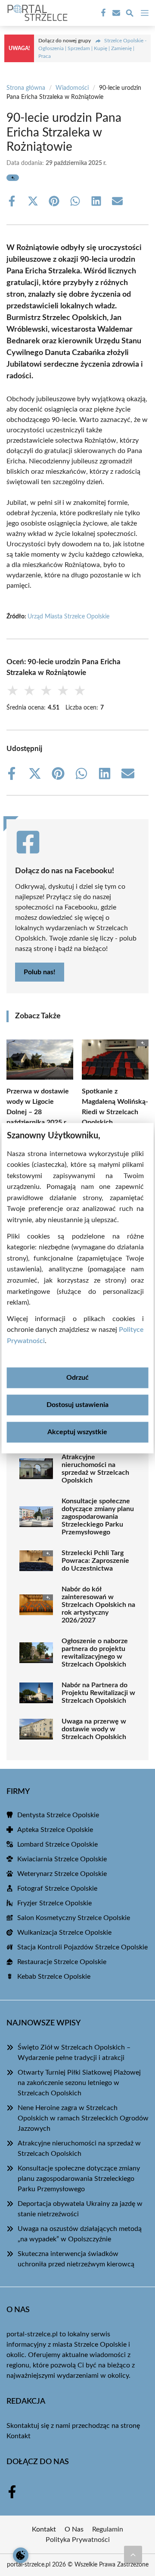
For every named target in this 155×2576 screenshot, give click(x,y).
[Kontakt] (115, 13)
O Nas (74, 2529)
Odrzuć (77, 1378)
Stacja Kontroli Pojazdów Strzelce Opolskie (82, 1947)
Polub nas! (40, 972)
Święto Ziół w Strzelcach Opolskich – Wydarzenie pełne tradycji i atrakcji (74, 2053)
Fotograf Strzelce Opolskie (57, 1888)
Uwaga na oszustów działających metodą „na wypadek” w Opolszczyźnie (80, 2234)
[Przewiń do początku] (133, 2554)
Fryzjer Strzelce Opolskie (54, 1903)
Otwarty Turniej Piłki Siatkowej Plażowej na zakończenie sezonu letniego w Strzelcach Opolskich (79, 2083)
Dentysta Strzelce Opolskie (58, 1815)
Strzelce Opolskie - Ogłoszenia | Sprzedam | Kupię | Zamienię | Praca (92, 48)
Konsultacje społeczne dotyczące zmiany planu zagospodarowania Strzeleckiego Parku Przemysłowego (98, 1517)
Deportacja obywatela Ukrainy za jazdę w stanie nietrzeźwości (80, 2209)
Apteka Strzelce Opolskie (55, 1830)
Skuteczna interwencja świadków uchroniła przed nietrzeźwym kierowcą (76, 2259)
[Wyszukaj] (130, 14)
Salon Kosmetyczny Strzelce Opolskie (74, 1918)
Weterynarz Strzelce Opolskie (62, 1874)
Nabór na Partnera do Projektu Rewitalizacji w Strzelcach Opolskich (98, 1693)
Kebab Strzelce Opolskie (54, 1977)
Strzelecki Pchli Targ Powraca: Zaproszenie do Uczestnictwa (95, 1561)
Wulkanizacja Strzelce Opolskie (64, 1933)
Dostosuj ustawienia (77, 1405)
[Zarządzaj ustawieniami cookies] (21, 2555)
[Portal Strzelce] (36, 13)
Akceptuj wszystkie (77, 1432)
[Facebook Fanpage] (102, 13)
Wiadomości (72, 88)
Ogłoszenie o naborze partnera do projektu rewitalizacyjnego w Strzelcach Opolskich (95, 1653)
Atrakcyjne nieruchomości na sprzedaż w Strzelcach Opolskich (95, 1469)
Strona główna (26, 88)
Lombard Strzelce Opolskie (57, 1844)
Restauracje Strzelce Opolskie (62, 1962)
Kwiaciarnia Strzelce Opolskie (62, 1859)
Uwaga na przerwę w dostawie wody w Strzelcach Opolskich (94, 1729)
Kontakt (19, 2436)
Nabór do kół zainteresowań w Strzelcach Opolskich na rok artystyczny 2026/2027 (98, 1605)
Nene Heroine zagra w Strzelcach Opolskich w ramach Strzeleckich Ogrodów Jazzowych (83, 2118)
